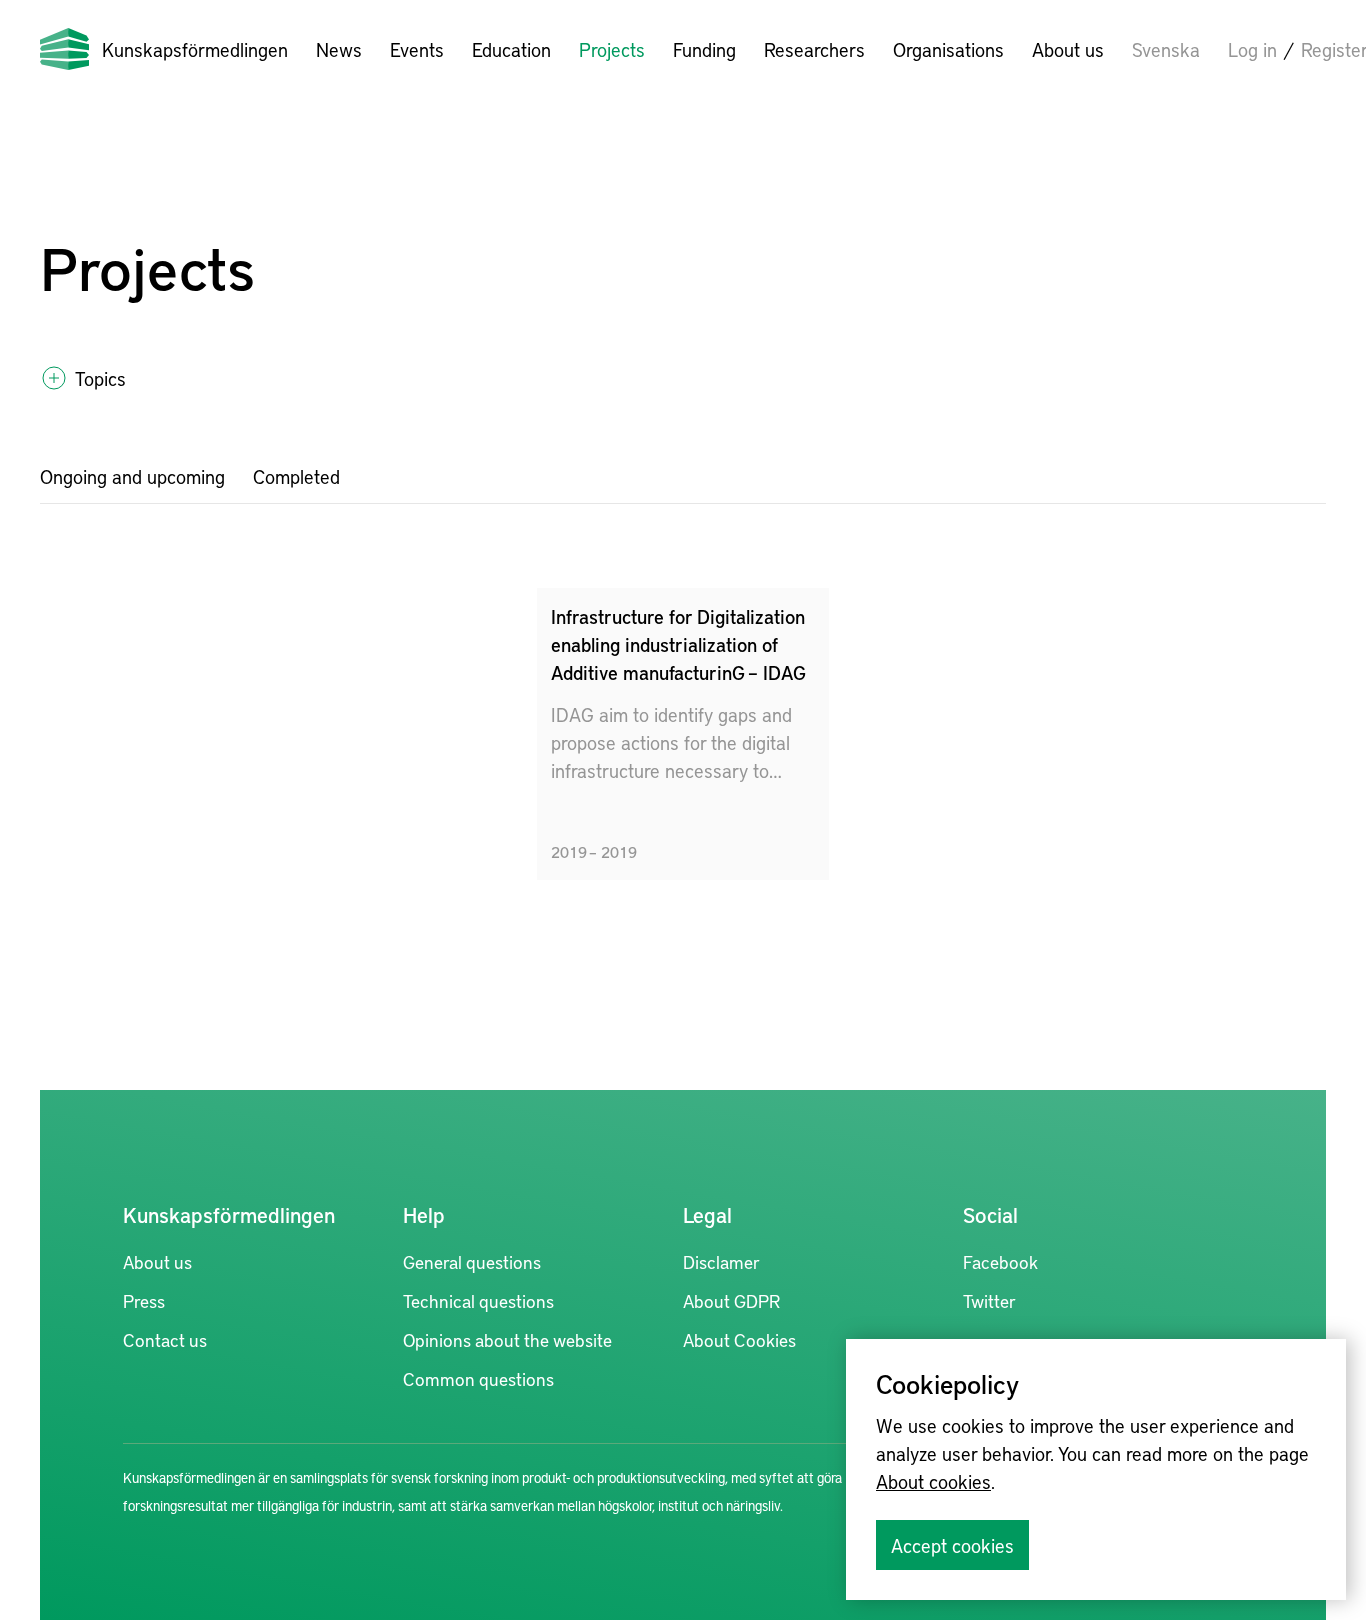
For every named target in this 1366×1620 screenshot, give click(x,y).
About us (1068, 49)
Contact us (165, 1339)
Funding (704, 49)
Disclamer (721, 1261)
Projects (612, 49)
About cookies (933, 1481)
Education (511, 49)
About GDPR (731, 1300)
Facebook (1000, 1261)
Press (144, 1300)
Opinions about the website (507, 1339)
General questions (472, 1261)
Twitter (989, 1300)
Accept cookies (952, 1545)
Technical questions (478, 1300)
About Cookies (739, 1339)
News (339, 49)
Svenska (1166, 49)
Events (417, 49)
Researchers (814, 49)
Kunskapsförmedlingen (195, 49)
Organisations (948, 49)
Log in (1252, 49)
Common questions (478, 1378)
